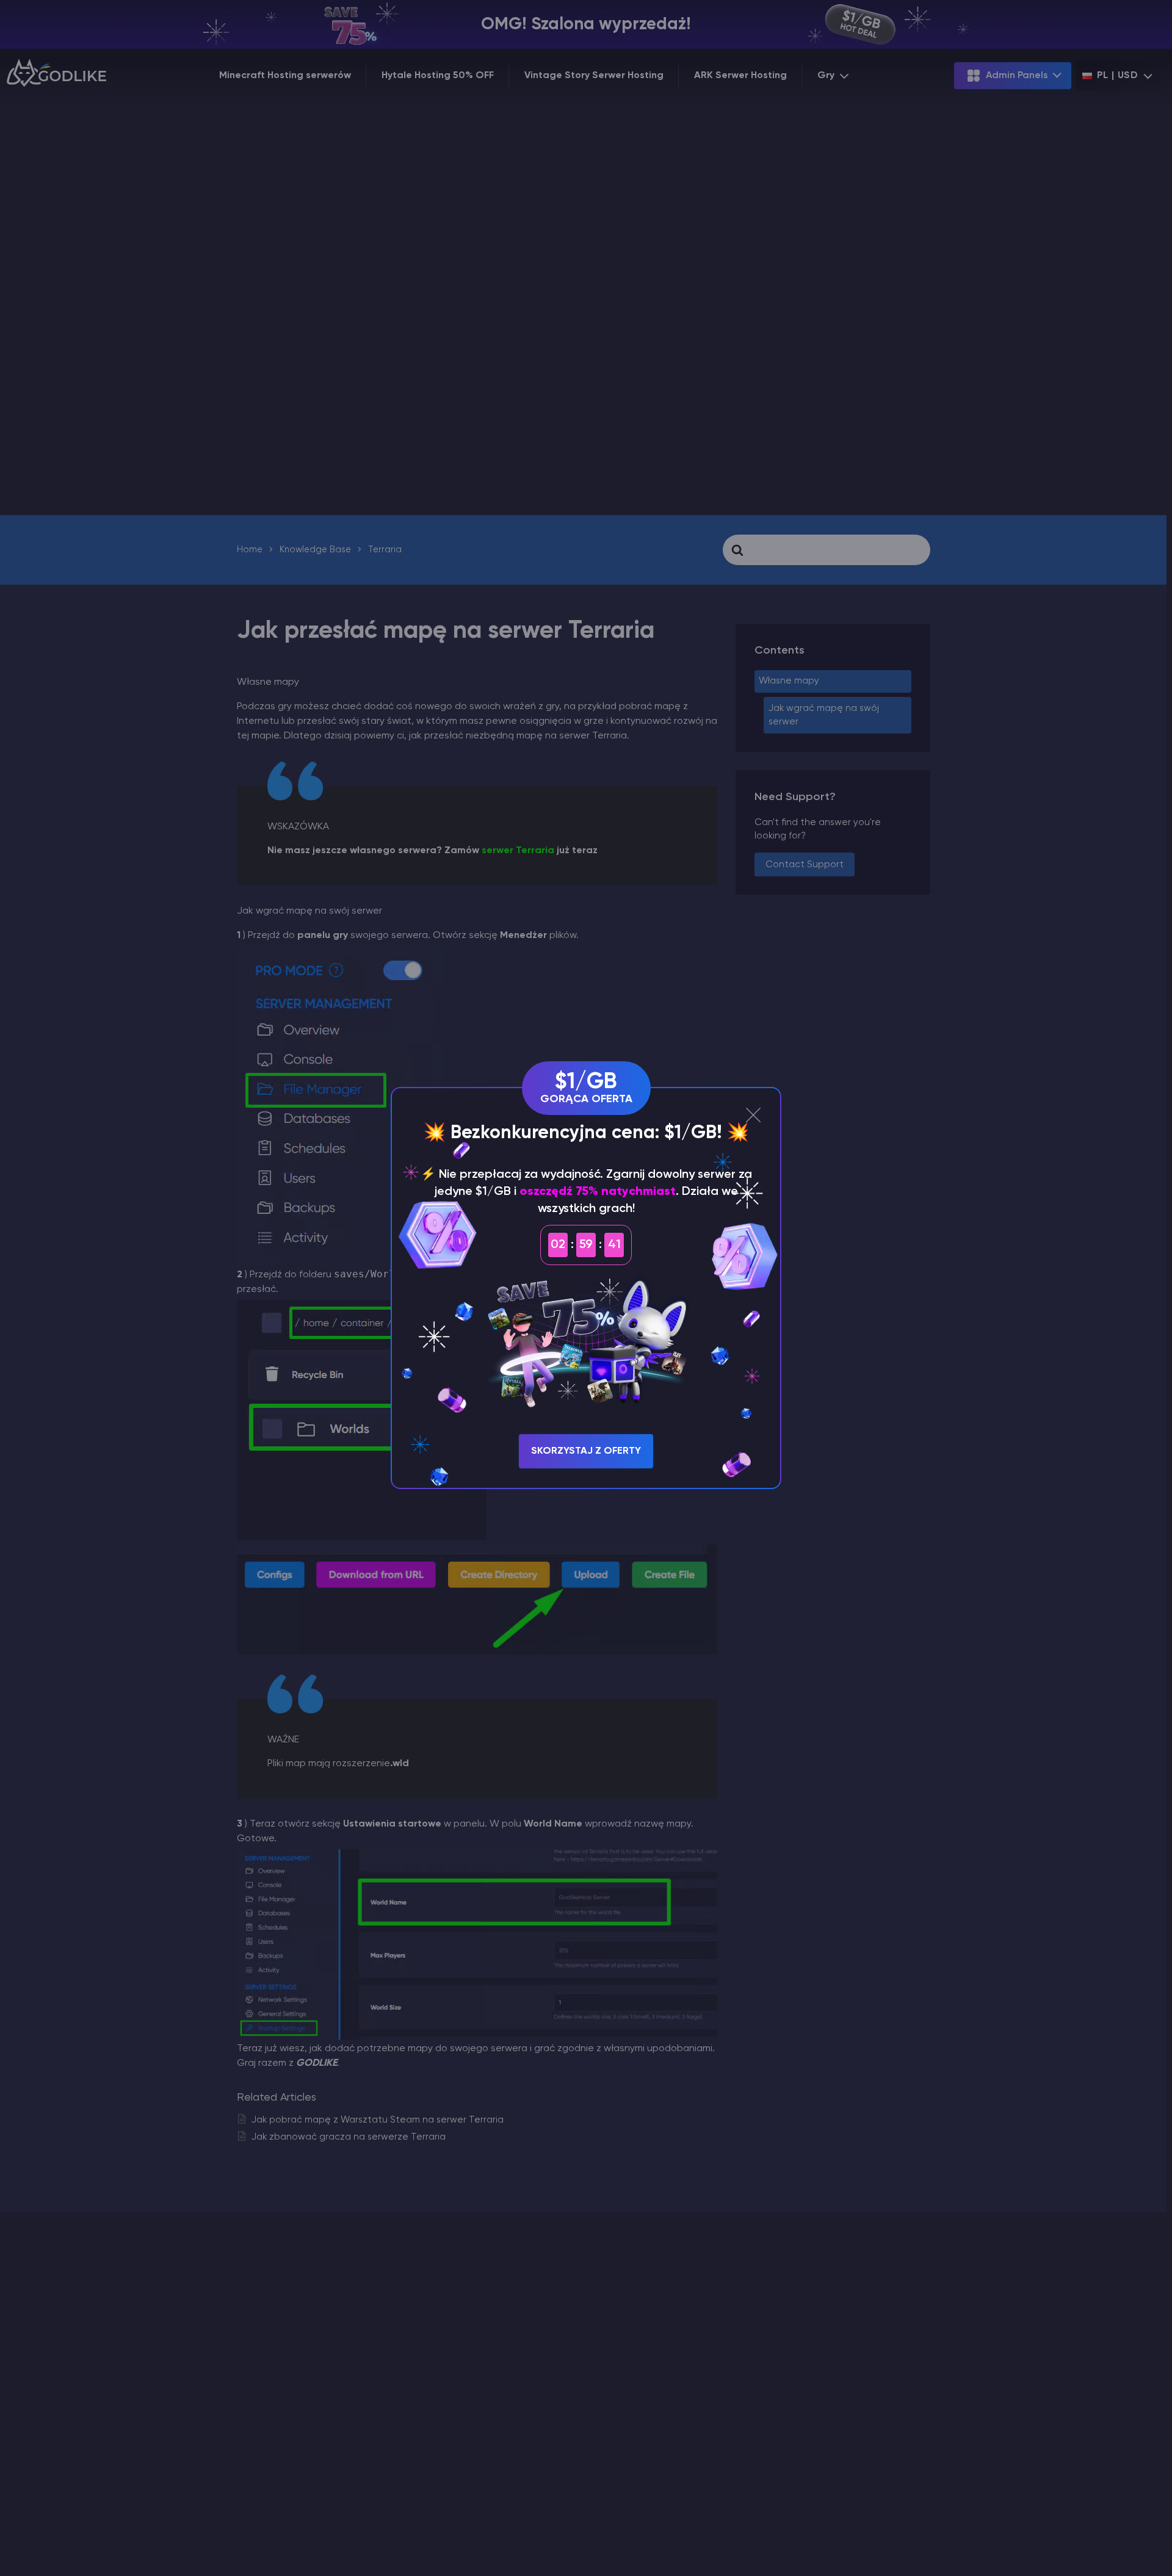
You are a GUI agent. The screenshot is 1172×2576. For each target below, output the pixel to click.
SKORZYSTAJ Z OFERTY (586, 1451)
